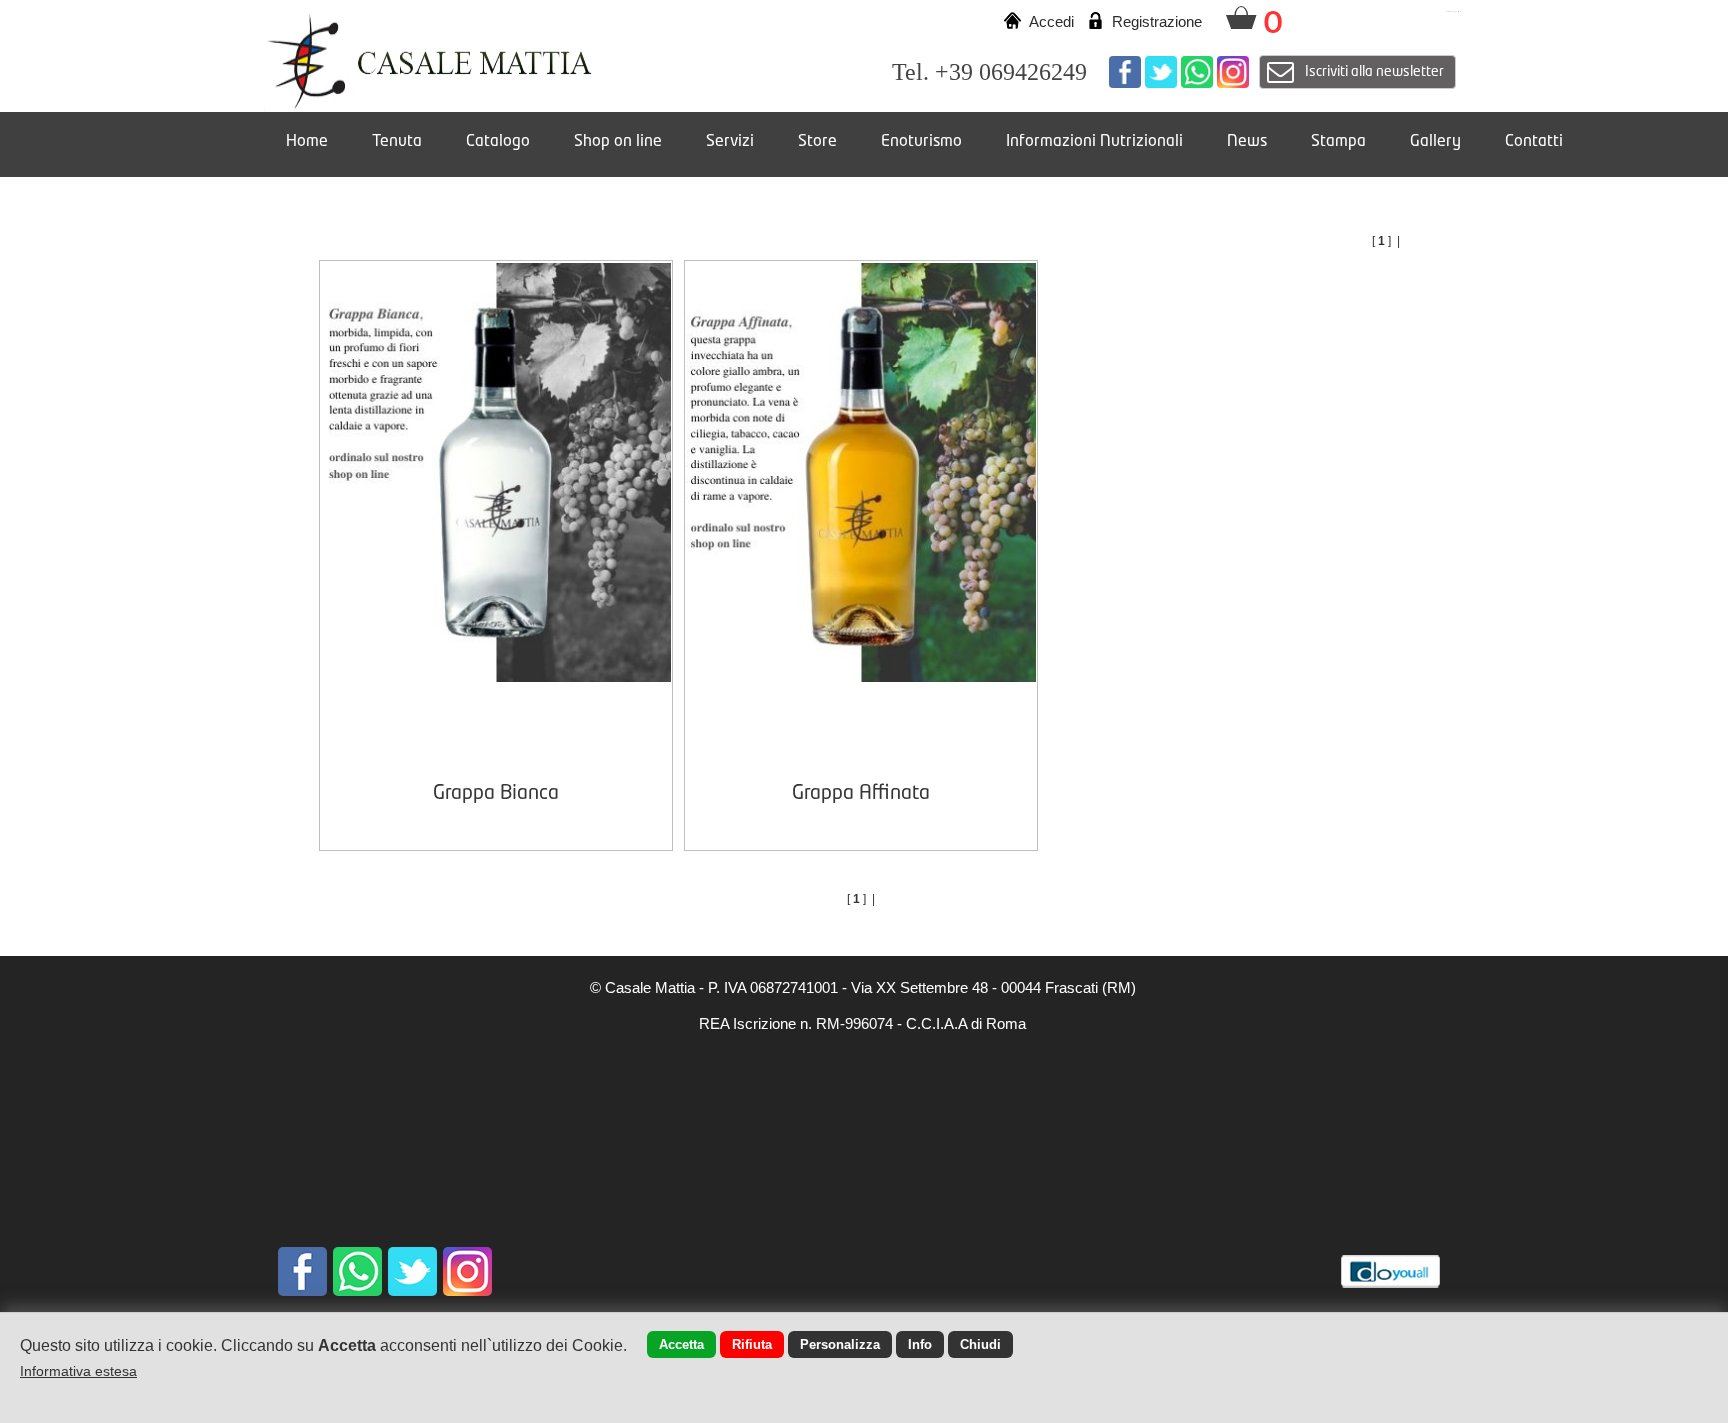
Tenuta (397, 142)
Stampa (1338, 142)
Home (307, 142)
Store (817, 142)
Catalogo (498, 142)
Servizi (730, 142)
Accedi (1051, 21)
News (1247, 142)
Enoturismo (921, 142)
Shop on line (618, 142)
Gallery (1435, 142)
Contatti (1534, 142)
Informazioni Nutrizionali (1094, 142)
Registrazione (1157, 21)
